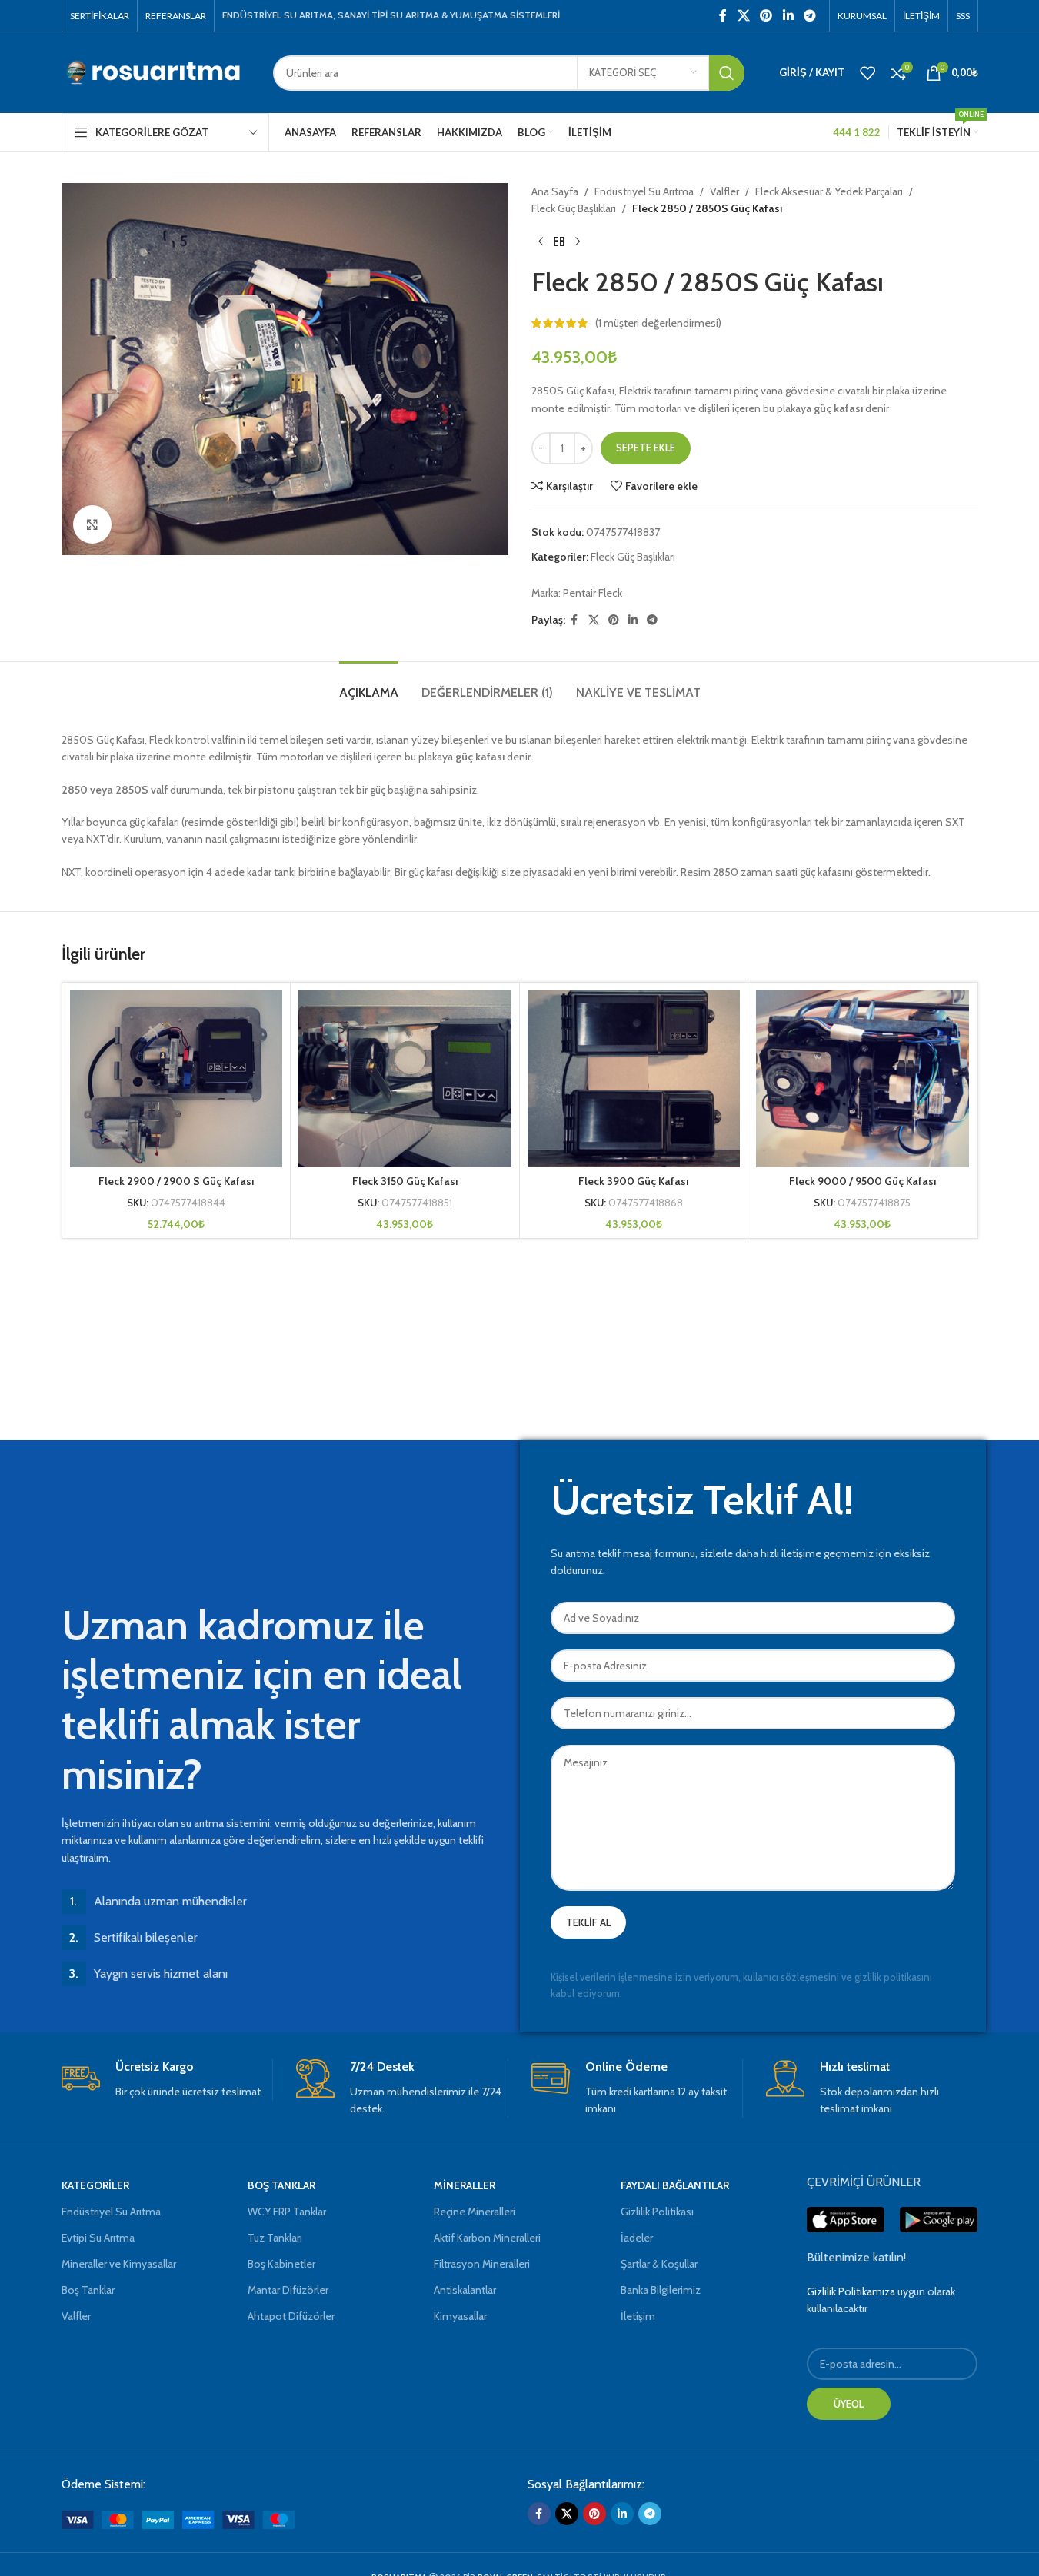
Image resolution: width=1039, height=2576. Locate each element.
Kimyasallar (460, 2316)
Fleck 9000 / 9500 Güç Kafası (863, 1181)
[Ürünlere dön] (559, 242)
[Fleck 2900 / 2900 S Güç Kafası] (176, 1079)
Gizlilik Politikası (657, 2212)
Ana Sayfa (555, 191)
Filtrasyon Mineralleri (482, 2264)
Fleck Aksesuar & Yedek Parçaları (829, 191)
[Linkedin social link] (788, 16)
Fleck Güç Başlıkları (574, 208)
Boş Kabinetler (281, 2264)
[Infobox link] (167, 2080)
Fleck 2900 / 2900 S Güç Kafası (176, 1181)
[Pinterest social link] (766, 16)
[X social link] (743, 16)
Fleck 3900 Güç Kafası (633, 1181)
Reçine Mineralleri (475, 2212)
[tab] (369, 685)
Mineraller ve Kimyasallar (119, 2264)
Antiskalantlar (465, 2290)
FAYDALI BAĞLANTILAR (675, 2185)
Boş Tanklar (88, 2290)
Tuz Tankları (275, 2238)
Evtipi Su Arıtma (98, 2238)
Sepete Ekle (646, 448)
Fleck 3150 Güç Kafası (405, 1181)
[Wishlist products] (867, 73)
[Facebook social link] (723, 16)
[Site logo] (156, 72)
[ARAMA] (727, 73)
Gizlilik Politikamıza (851, 2291)
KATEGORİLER (95, 2185)
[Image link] (178, 2518)
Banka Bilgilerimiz (661, 2290)
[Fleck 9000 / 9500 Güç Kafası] (863, 1079)
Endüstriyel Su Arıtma (644, 191)
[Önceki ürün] (541, 242)
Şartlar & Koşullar (659, 2264)
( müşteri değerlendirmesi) (658, 323)
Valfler (724, 191)
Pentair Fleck (593, 593)
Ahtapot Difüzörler (291, 2316)
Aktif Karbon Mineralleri (487, 2238)
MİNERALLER (465, 2185)
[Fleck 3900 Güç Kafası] (634, 1079)
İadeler (637, 2238)
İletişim (638, 2316)
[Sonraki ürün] (578, 242)
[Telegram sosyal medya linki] (809, 16)
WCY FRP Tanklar (287, 2212)
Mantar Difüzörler (288, 2290)
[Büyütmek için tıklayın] (92, 524)
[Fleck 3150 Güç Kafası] (405, 1079)
